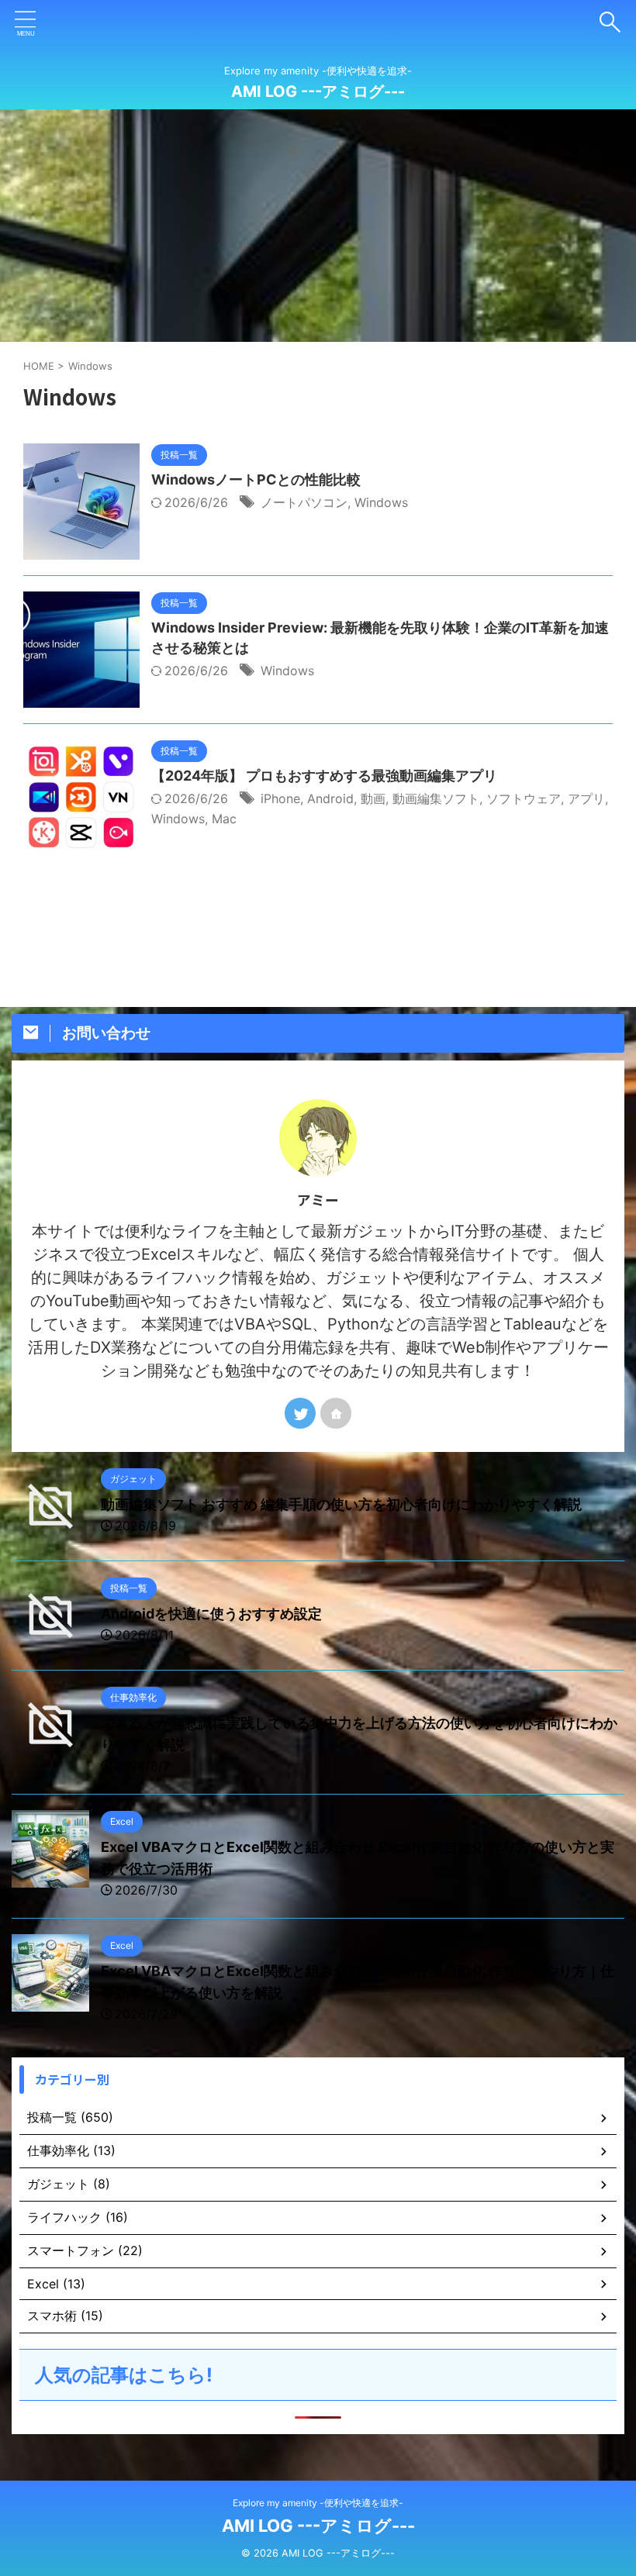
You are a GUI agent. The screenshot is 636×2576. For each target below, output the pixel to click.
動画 (373, 798)
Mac (224, 819)
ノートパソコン (304, 502)
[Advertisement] (318, 226)
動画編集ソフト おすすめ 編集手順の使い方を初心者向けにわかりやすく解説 (341, 1504)
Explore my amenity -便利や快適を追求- (318, 2503)
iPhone (280, 798)
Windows (381, 502)
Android (330, 798)
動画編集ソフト (436, 798)
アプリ (586, 798)
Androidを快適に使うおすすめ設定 (211, 1614)
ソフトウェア (524, 798)
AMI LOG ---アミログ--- (318, 91)
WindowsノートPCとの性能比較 (256, 479)
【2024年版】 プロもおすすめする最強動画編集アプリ (324, 776)
